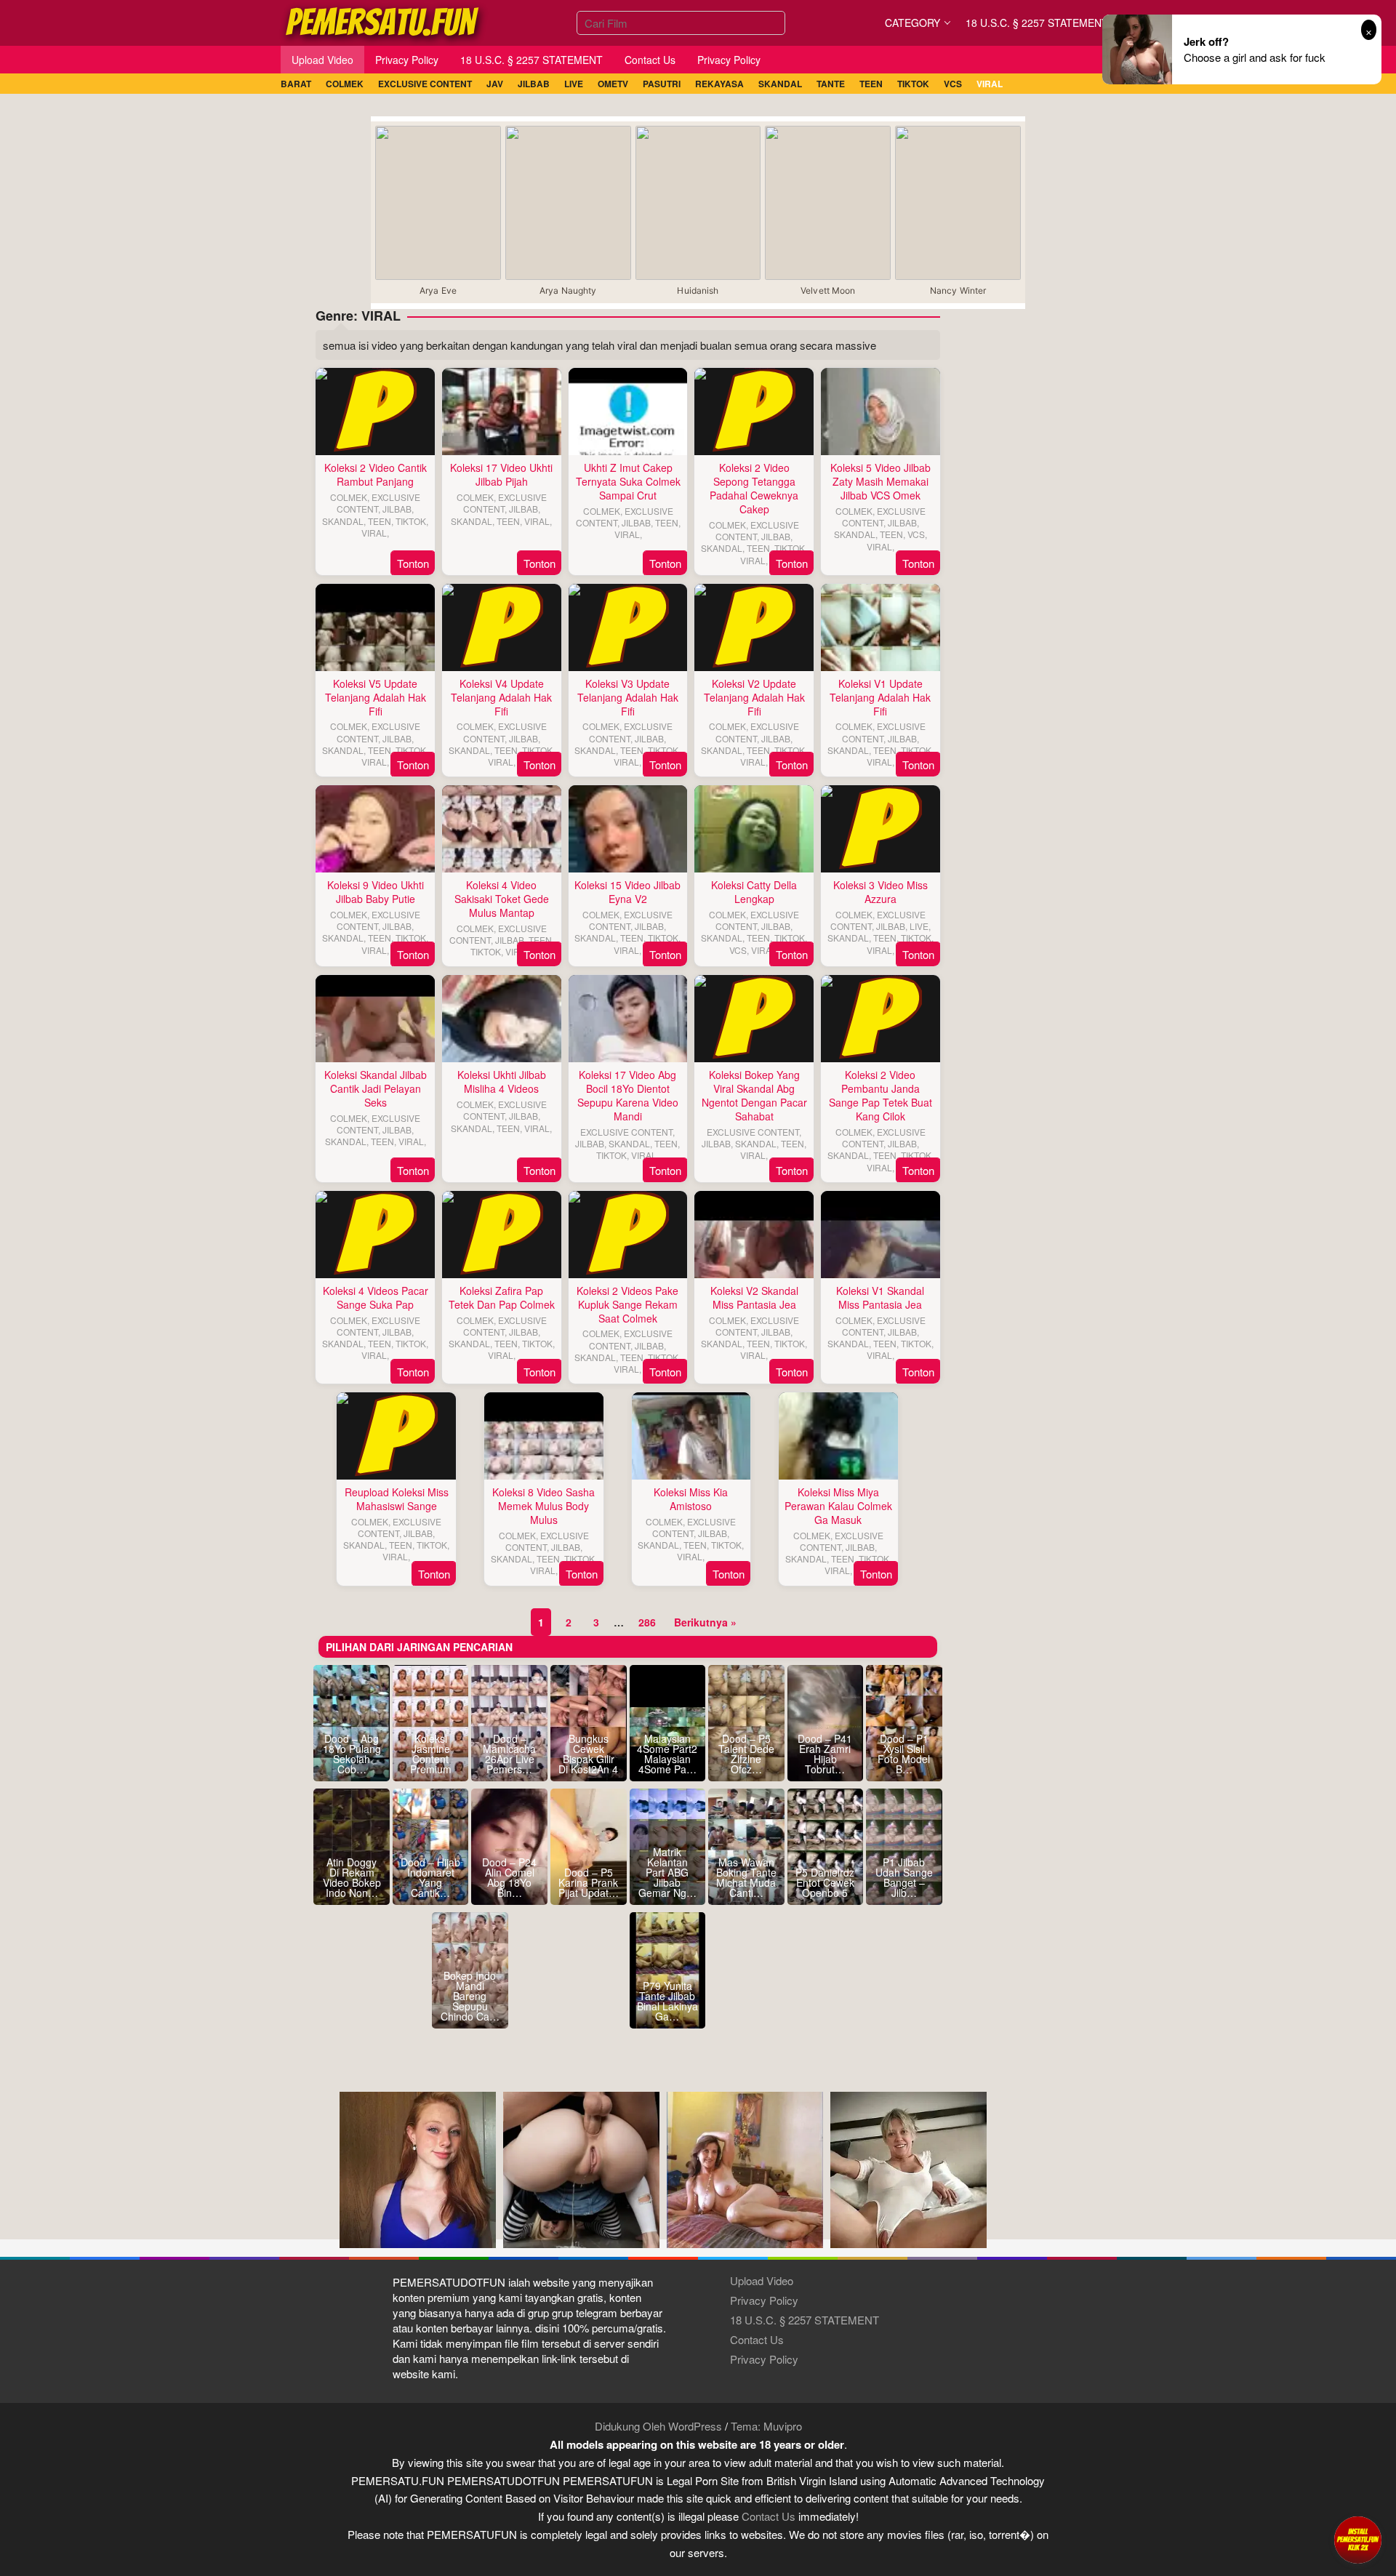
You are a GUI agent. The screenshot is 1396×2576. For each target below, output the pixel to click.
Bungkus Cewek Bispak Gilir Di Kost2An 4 (588, 1754)
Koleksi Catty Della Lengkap (754, 892)
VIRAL (374, 533)
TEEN (380, 521)
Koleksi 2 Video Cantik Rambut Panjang (376, 474)
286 (647, 1622)
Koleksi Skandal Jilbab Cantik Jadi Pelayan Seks (376, 1088)
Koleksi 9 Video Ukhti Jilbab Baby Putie (376, 892)
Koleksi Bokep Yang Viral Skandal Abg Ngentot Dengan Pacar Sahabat (754, 1095)
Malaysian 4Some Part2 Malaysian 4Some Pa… (667, 1754)
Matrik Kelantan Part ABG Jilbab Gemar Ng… (667, 1872)
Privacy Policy (764, 2300)
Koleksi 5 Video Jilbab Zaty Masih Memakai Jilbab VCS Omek (880, 481)
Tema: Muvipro (766, 2426)
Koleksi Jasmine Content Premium (431, 1754)
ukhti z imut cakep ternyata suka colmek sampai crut (628, 481)
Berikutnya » (705, 1622)
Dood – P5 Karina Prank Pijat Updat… (589, 1882)
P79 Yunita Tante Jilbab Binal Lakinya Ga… (667, 2001)
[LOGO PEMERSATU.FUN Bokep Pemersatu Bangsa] (383, 21)
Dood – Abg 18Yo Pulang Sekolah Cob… (352, 1754)
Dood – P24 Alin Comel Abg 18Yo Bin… (509, 1877)
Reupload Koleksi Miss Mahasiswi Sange (397, 1499)
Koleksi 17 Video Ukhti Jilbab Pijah (501, 474)
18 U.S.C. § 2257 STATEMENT (805, 2320)
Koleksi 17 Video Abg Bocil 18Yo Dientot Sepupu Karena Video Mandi (628, 1095)
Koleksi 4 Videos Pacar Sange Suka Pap (376, 1297)
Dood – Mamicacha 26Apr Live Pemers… (509, 1754)
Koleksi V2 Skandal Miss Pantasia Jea (754, 1297)
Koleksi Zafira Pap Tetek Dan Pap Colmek (502, 1297)
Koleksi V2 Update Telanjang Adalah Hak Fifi (754, 697)
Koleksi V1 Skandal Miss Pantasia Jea (880, 1297)
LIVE (919, 926)
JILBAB (397, 509)
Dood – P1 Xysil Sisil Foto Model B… (904, 1754)
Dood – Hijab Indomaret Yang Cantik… (430, 1877)
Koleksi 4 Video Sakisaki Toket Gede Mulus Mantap (502, 899)
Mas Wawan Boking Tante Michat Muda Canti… (746, 1877)
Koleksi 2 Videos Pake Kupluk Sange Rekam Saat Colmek (627, 1304)
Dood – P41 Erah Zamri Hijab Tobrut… (825, 1754)
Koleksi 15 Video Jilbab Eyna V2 (627, 892)
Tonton (413, 563)
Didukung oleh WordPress (658, 2426)
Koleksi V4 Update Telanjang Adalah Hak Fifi (501, 697)
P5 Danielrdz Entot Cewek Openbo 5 (825, 1882)
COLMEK (349, 497)
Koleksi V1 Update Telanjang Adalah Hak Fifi (880, 697)
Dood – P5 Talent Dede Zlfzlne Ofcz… (746, 1754)
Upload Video (762, 2280)
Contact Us (757, 2339)
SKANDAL (343, 521)
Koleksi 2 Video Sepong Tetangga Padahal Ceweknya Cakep (754, 488)
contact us (769, 2516)
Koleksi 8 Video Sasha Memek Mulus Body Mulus (543, 1506)
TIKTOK (411, 521)
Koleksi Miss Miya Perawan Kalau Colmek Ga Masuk (838, 1506)
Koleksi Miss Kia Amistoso (691, 1499)
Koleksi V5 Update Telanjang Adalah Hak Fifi (376, 697)
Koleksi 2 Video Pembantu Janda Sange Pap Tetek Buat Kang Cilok (880, 1095)
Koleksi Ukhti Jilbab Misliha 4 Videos (502, 1082)
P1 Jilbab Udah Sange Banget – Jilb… (904, 1877)
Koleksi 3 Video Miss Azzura (880, 892)
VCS (916, 534)
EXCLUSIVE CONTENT (378, 503)
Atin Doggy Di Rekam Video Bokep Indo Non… (352, 1877)
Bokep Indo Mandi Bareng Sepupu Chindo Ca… (470, 1996)
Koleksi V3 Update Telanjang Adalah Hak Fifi (628, 697)
